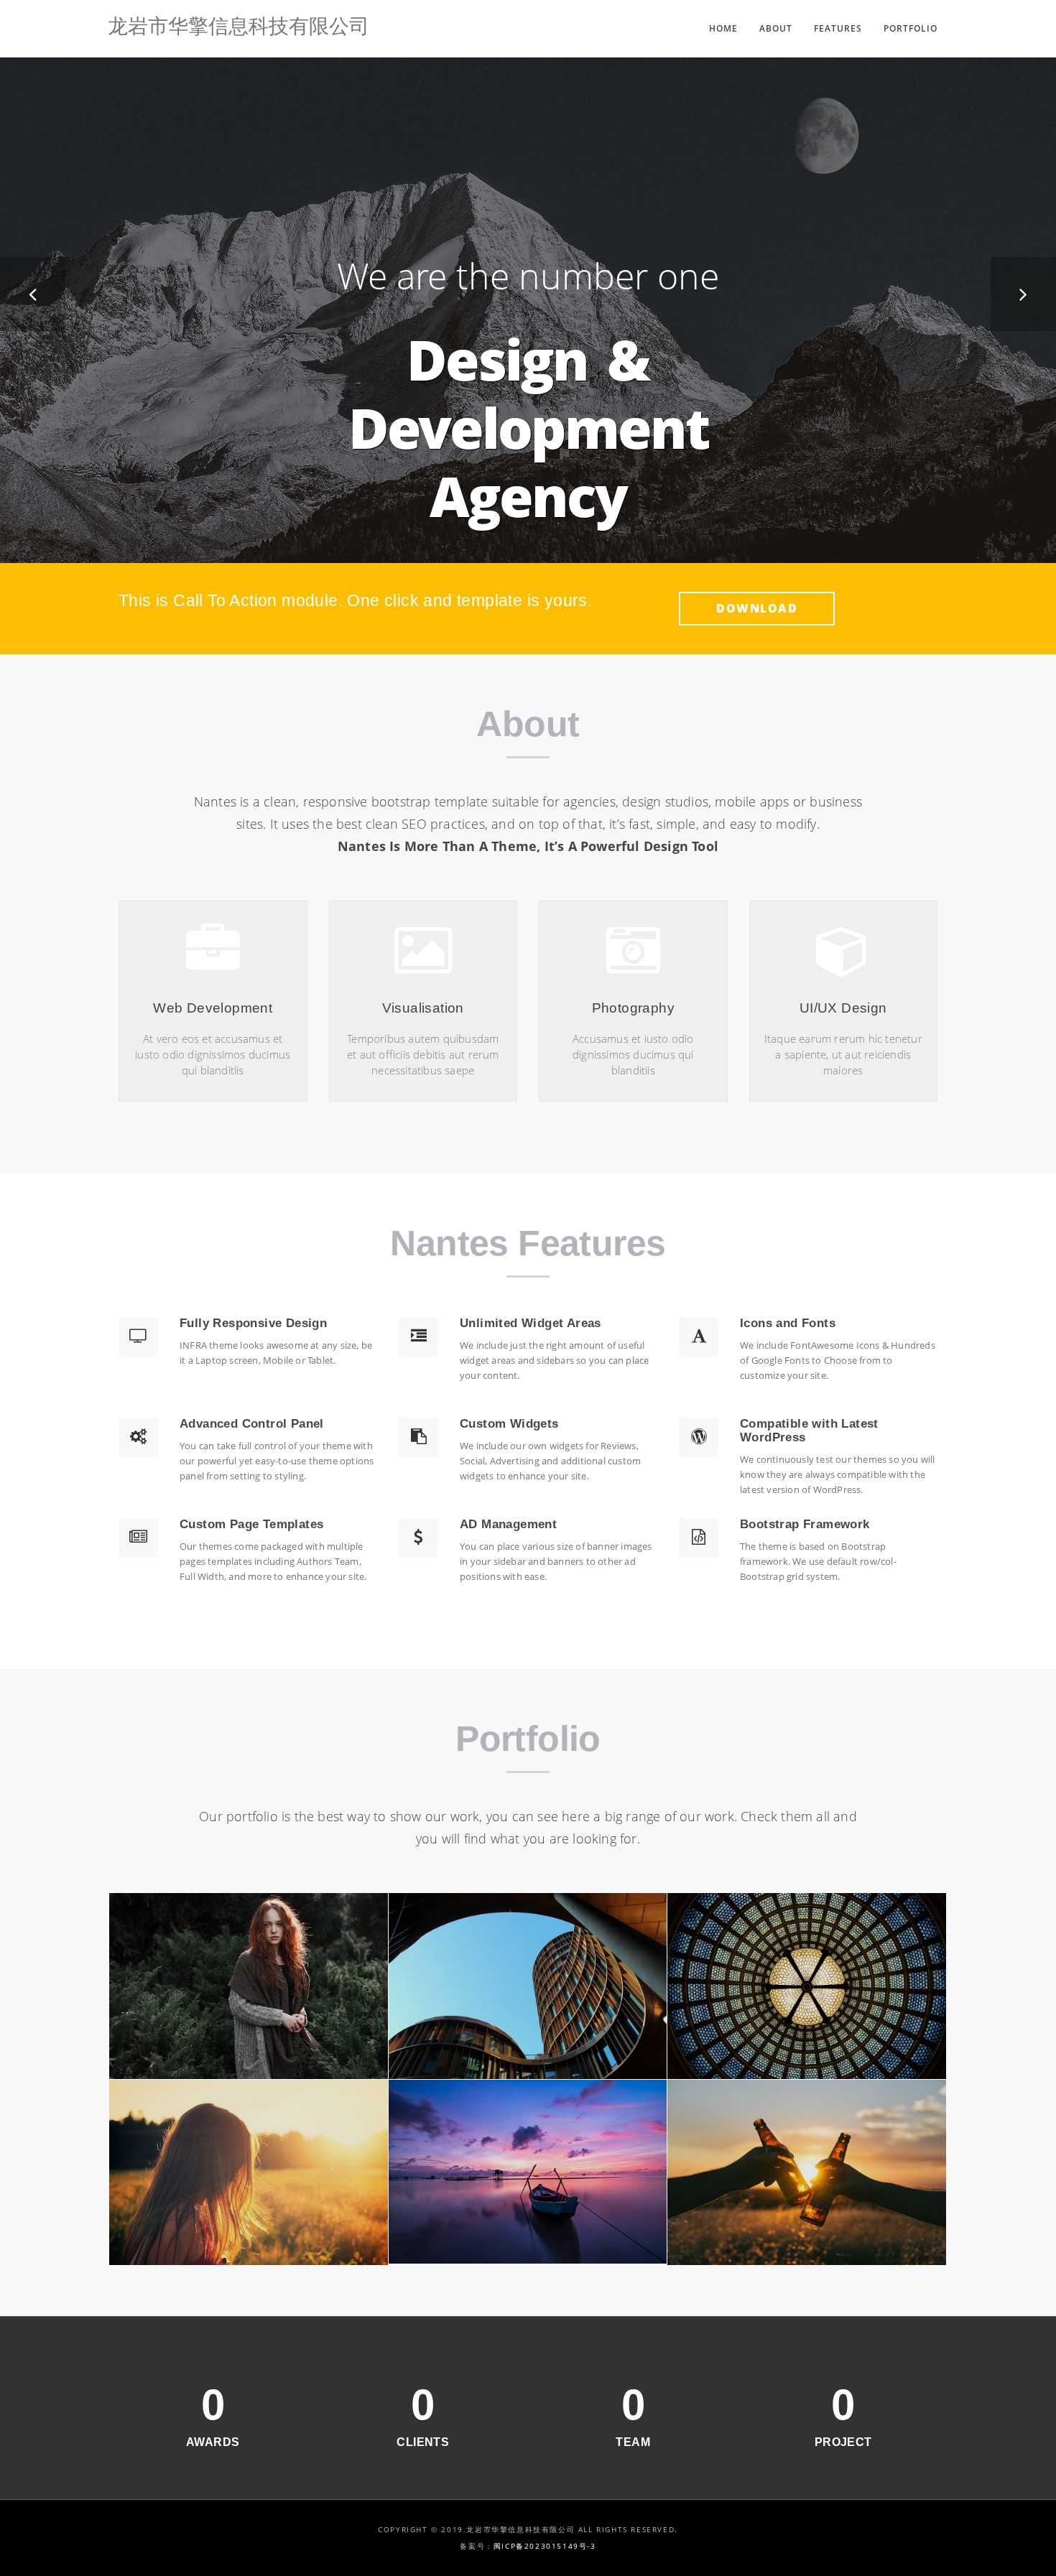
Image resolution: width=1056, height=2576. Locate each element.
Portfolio (911, 28)
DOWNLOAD (757, 608)
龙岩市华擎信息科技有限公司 (238, 28)
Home (723, 28)
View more (249, 1986)
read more (213, 1085)
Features (838, 28)
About (776, 28)
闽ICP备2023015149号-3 (545, 2546)
